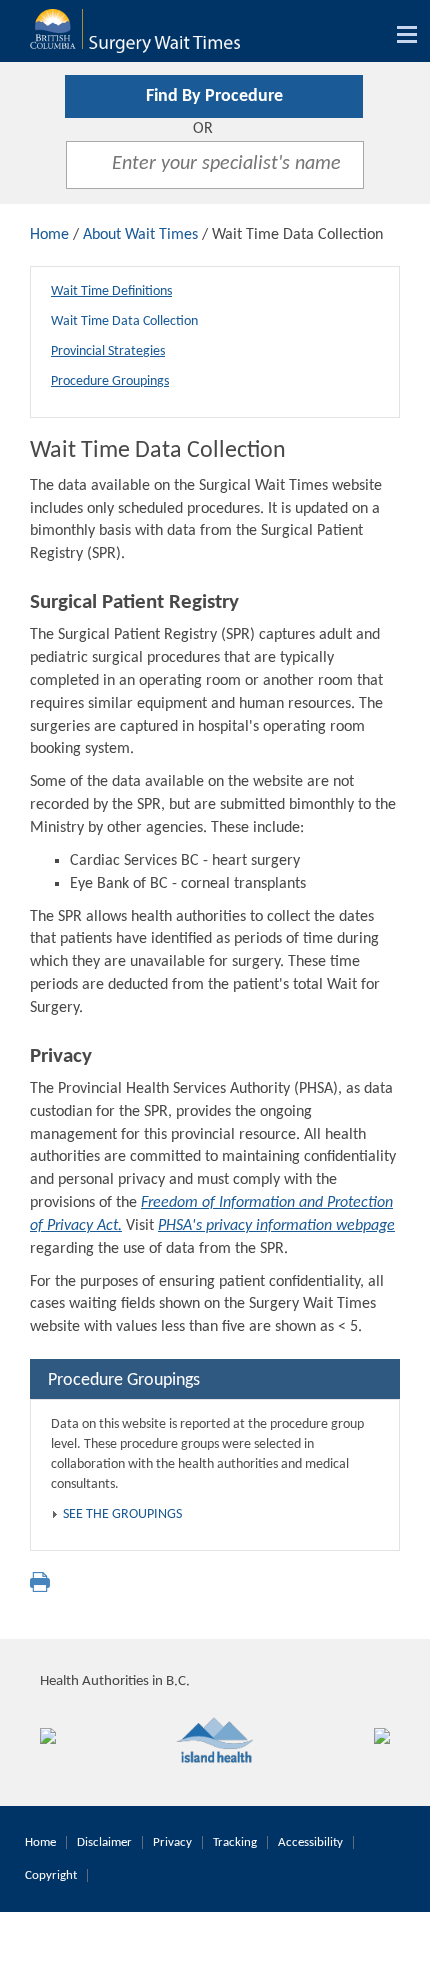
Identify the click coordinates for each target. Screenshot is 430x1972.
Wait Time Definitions (111, 291)
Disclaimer (104, 1842)
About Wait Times (140, 235)
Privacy (172, 1842)
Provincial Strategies (108, 351)
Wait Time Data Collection (124, 321)
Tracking (235, 1842)
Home (49, 235)
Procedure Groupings (110, 381)
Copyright (51, 1875)
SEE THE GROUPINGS (122, 1514)
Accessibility (310, 1842)
